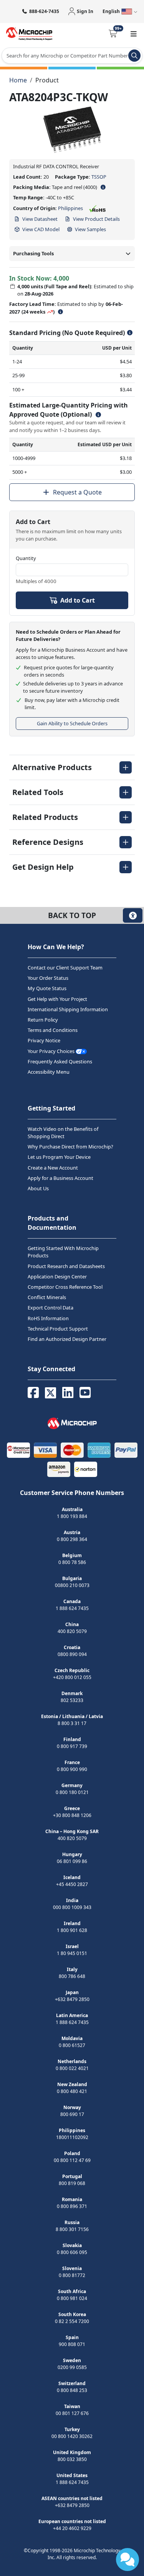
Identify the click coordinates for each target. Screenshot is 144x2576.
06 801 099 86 (72, 1861)
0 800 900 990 (72, 1769)
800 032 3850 (72, 2459)
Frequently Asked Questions (60, 1061)
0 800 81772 (72, 2275)
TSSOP (99, 177)
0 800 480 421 (72, 2091)
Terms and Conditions (53, 1030)
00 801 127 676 (72, 2413)
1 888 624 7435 (72, 1608)
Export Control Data (50, 1308)
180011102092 (72, 2137)
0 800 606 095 (72, 2252)
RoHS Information (48, 1318)
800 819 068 (72, 2183)
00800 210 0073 (72, 1585)
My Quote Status (47, 989)
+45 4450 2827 (72, 1884)
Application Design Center (57, 1276)
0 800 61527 (72, 2045)
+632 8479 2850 (72, 1999)
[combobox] (72, 56)
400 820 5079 (72, 1631)
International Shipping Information (68, 1009)
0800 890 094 (72, 1654)
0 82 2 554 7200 (72, 2321)
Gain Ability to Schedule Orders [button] (72, 723)
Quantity (26, 558)
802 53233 (72, 1700)
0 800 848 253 (72, 2390)
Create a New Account (53, 1168)
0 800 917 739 (72, 1746)
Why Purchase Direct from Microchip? (70, 1147)
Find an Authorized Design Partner (67, 1339)
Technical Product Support (58, 1329)
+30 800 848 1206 (72, 1815)
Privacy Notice (44, 1041)
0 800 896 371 (72, 2206)
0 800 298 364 (72, 1539)
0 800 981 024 (72, 2298)
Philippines (70, 208)
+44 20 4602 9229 (72, 2528)
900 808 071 (72, 2344)
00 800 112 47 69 (72, 2160)
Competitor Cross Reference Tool (65, 1287)
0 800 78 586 (72, 1562)
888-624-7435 (44, 11)
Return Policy (43, 1020)
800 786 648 (72, 1976)
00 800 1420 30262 (72, 2436)
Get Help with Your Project (57, 999)
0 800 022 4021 (72, 2068)
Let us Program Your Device (59, 1157)
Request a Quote (77, 492)
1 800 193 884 (72, 1516)
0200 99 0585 (72, 2367)
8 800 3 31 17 (72, 1723)
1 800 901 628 (72, 1930)
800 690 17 (72, 2114)
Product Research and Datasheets (66, 1266)
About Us (38, 1188)
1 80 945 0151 (72, 1953)
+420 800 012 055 (72, 1677)
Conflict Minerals (47, 1297)
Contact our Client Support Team (65, 968)
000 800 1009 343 (72, 1907)
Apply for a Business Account (60, 1178)
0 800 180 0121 (72, 1792)
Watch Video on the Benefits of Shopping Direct (63, 1133)
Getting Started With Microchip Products (63, 1252)
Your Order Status (48, 978)
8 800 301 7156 (72, 2229)
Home (18, 80)
